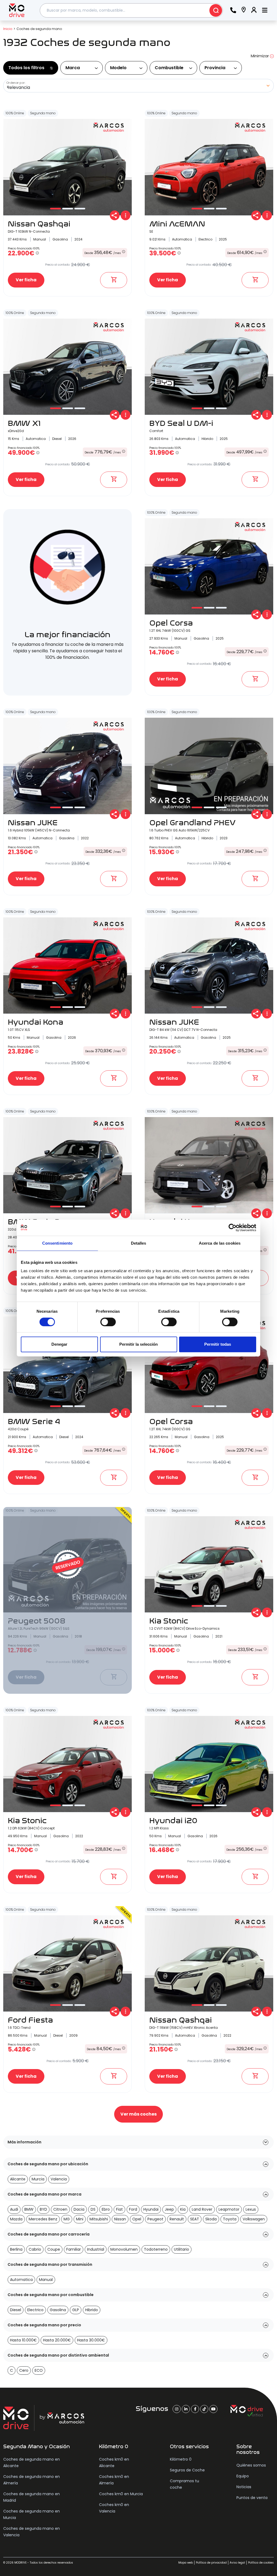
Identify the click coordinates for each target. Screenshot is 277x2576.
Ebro (106, 2209)
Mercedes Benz (43, 2219)
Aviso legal (237, 2563)
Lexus (251, 2209)
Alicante (18, 2179)
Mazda (16, 2219)
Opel (137, 2219)
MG (67, 2219)
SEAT (195, 2219)
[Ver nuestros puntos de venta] (244, 10)
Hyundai (151, 2209)
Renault (177, 2219)
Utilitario (182, 2249)
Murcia (38, 2179)
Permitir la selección (138, 1344)
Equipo (243, 2476)
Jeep (169, 2209)
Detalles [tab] (139, 1243)
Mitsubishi (99, 2219)
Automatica (21, 2280)
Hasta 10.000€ (23, 2340)
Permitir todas (218, 1344)
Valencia (59, 2179)
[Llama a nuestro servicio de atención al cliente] (233, 10)
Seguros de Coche (187, 2470)
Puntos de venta (252, 2498)
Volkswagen (254, 2219)
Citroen (60, 2209)
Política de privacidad (211, 2563)
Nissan (120, 2219)
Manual (46, 2280)
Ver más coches (138, 2114)
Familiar (74, 2249)
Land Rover (202, 2209)
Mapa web (186, 2563)
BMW (29, 2209)
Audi (14, 2209)
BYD (43, 2209)
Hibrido (92, 2310)
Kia (183, 2209)
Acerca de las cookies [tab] (220, 1243)
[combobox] (131, 10)
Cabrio (35, 2249)
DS (93, 2209)
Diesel (16, 2310)
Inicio (8, 29)
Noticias (244, 2487)
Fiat (119, 2209)
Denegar (59, 1344)
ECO (39, 2370)
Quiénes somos (251, 2465)
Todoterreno (156, 2249)
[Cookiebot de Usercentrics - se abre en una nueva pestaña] (233, 1228)
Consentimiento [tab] (57, 1243)
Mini (80, 2219)
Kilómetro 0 (181, 2459)
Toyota (230, 2219)
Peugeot (155, 2219)
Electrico (35, 2310)
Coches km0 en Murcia (121, 2494)
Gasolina (58, 2310)
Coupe (54, 2249)
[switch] (108, 1322)
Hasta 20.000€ (57, 2340)
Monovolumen (124, 2249)
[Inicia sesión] (254, 10)
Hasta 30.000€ (91, 2340)
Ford (133, 2209)
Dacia (79, 2209)
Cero (24, 2370)
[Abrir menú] (265, 10)
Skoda (211, 2219)
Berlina (16, 2249)
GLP (76, 2310)
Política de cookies (261, 2563)
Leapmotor (229, 2209)
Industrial (96, 2249)
